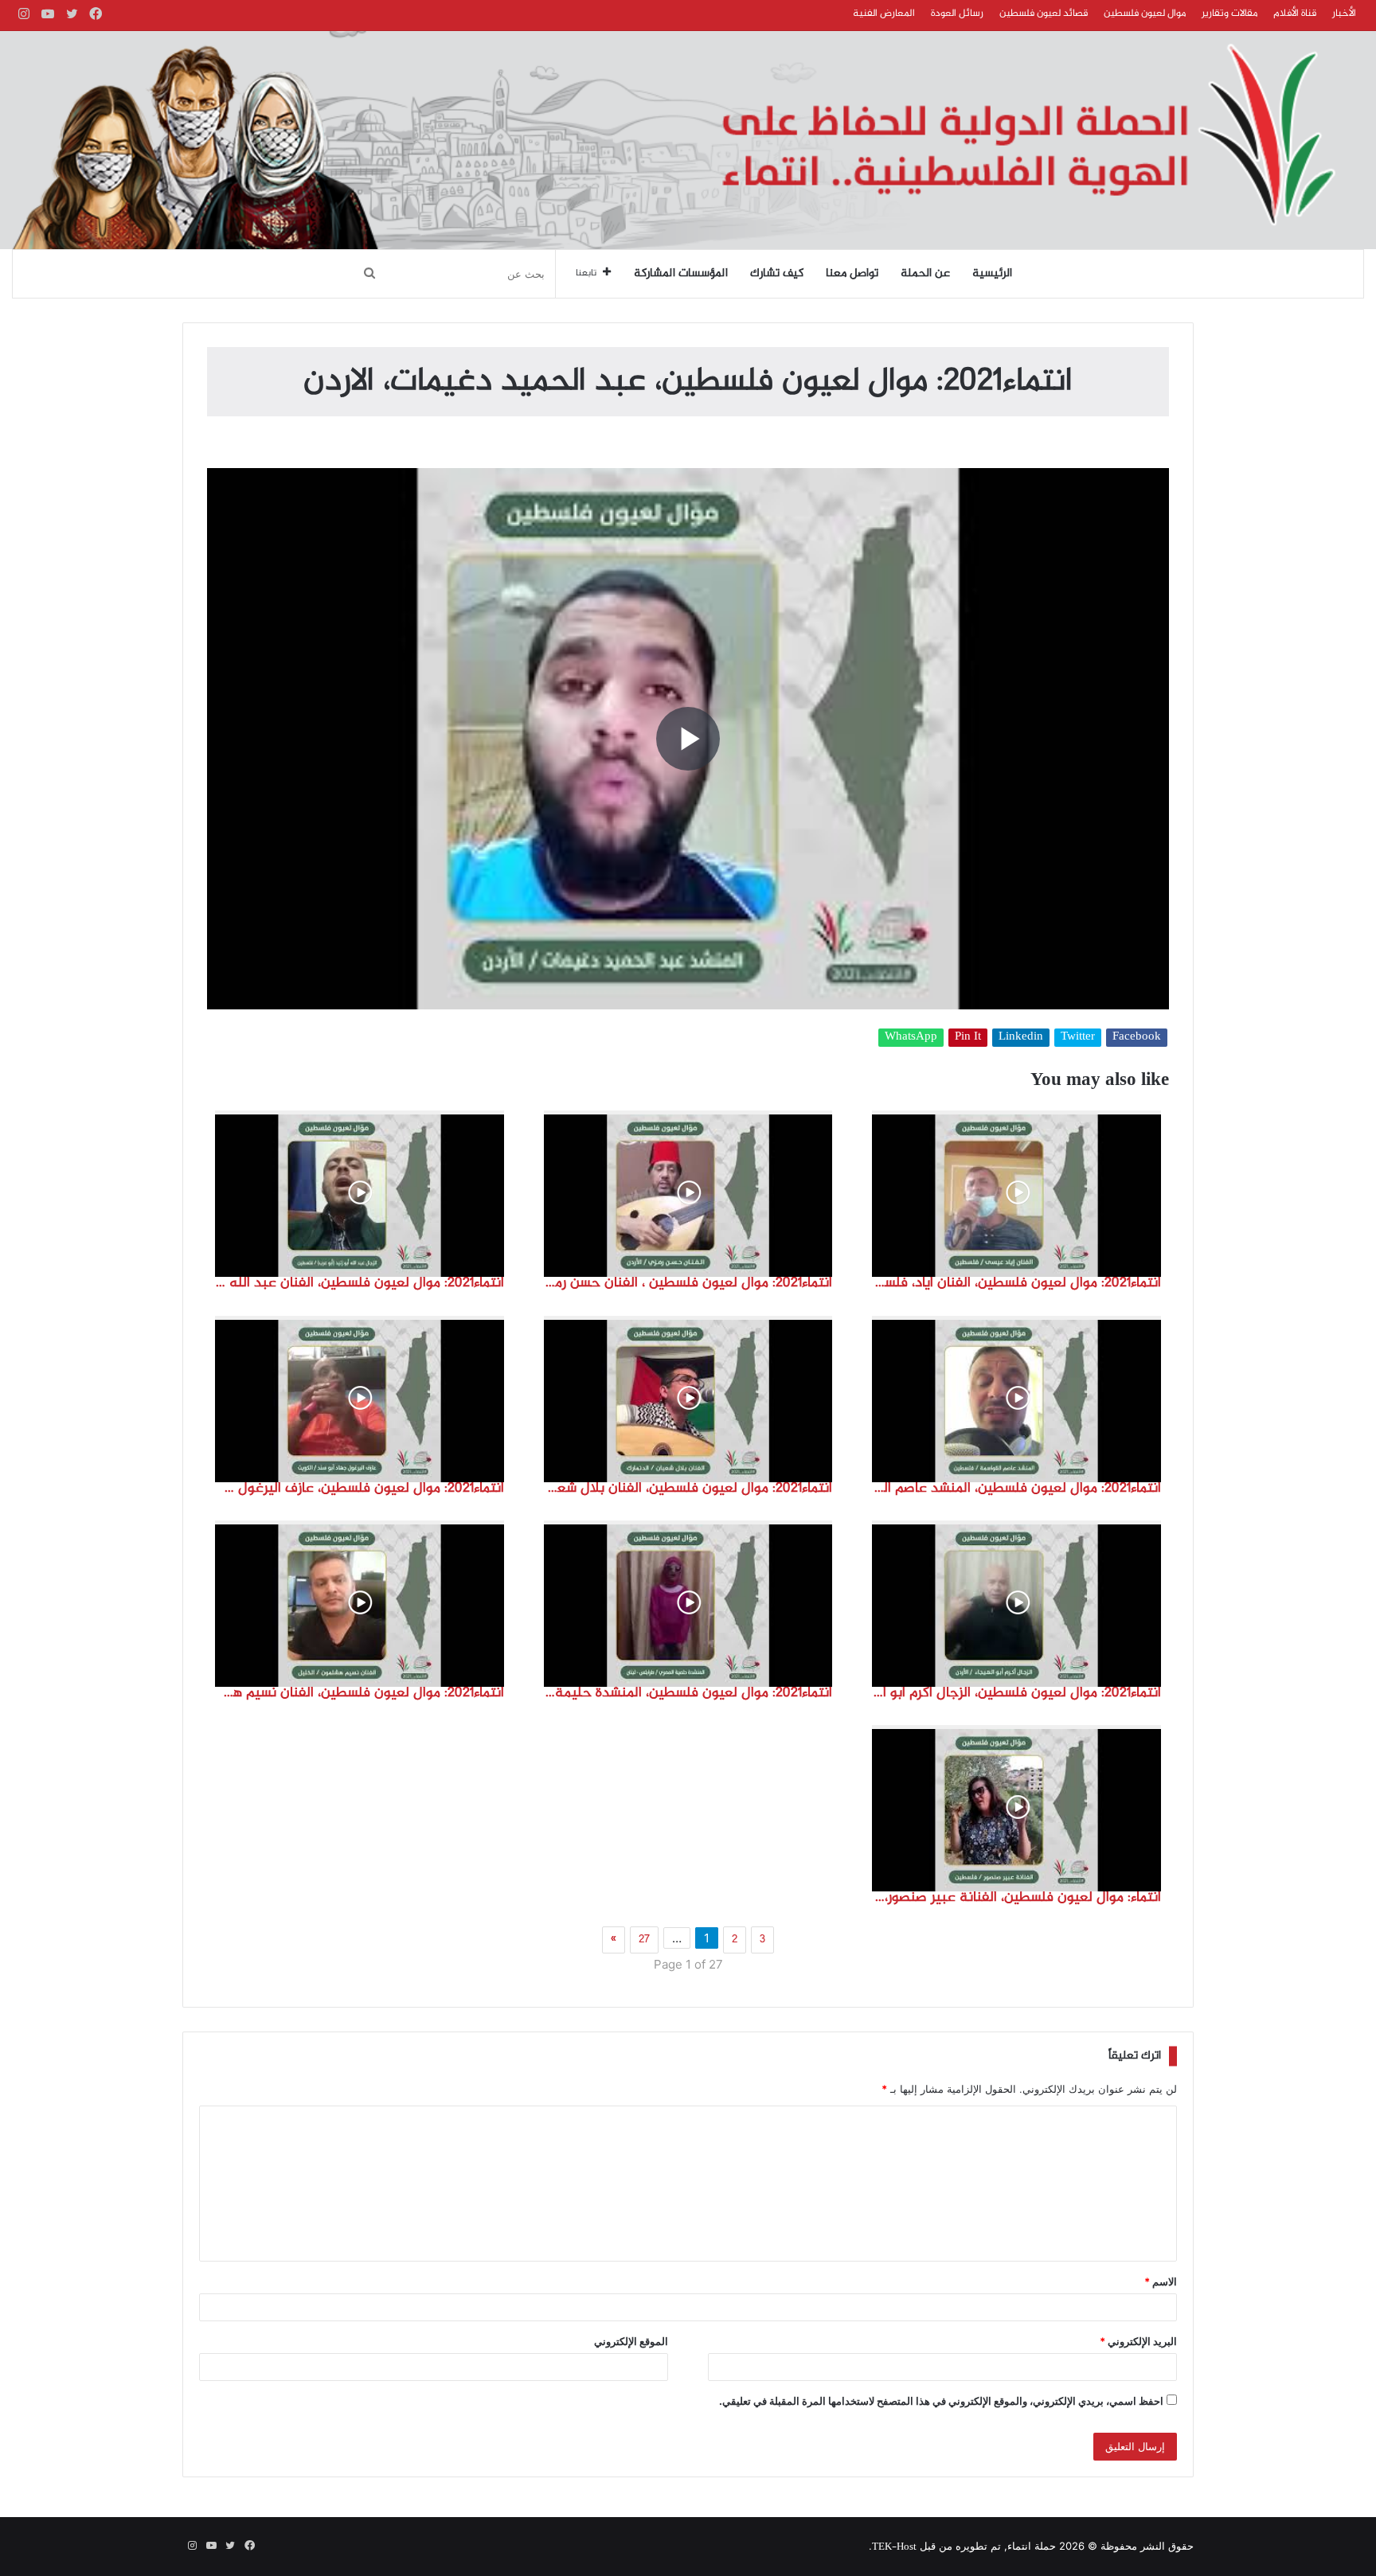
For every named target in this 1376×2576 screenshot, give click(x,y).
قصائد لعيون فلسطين (1044, 14)
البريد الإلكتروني (1138, 2341)
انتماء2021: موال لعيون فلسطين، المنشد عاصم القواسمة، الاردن (1016, 1489)
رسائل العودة (957, 14)
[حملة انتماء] (688, 140)
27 (644, 1940)
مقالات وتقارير (1229, 14)
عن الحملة (925, 274)
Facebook (1137, 1038)
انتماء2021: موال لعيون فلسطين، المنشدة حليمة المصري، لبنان (688, 1693)
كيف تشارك (777, 274)
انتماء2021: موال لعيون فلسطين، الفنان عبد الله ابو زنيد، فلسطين (360, 1283)
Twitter (1078, 1038)
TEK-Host (894, 2547)
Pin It (968, 1038)
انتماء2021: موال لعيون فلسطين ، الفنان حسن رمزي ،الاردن (688, 1283)
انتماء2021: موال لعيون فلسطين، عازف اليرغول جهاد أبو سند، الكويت (360, 1489)
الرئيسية (992, 274)
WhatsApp (911, 1038)
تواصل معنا (852, 274)
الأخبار (1344, 14)
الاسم (1161, 2281)
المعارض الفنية (884, 14)
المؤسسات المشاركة (681, 274)
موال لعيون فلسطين (1145, 14)
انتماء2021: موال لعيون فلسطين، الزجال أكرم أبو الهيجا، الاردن (1016, 1693)
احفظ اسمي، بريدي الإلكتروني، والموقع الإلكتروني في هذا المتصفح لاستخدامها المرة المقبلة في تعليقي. (941, 2401)
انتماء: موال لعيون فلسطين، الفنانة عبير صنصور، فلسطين (1016, 1898)
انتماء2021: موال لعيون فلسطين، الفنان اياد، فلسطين (1016, 1283)
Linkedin (1021, 1038)
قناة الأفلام (1295, 14)
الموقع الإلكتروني (631, 2341)
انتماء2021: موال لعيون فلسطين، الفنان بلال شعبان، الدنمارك (688, 1489)
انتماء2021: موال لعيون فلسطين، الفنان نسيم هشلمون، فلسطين (360, 1693)
